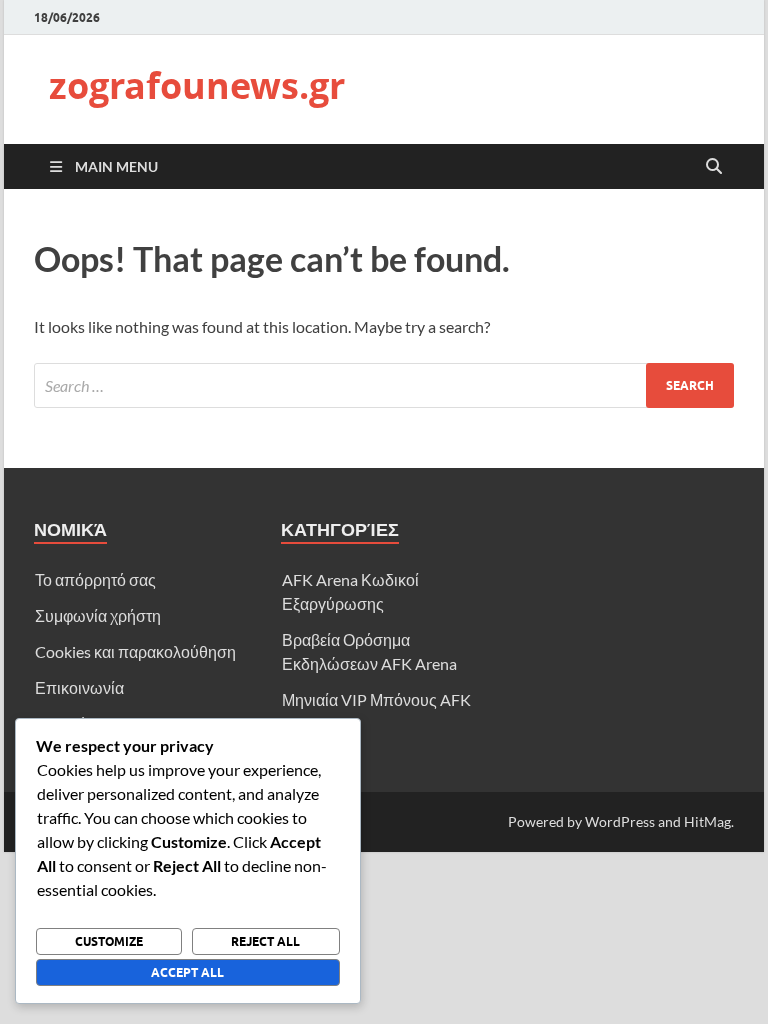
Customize (109, 941)
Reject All (265, 941)
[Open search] (714, 167)
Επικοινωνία (79, 687)
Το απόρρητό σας (95, 579)
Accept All (187, 972)
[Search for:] (384, 385)
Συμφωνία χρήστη (98, 615)
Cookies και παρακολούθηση (135, 651)
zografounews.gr (197, 85)
